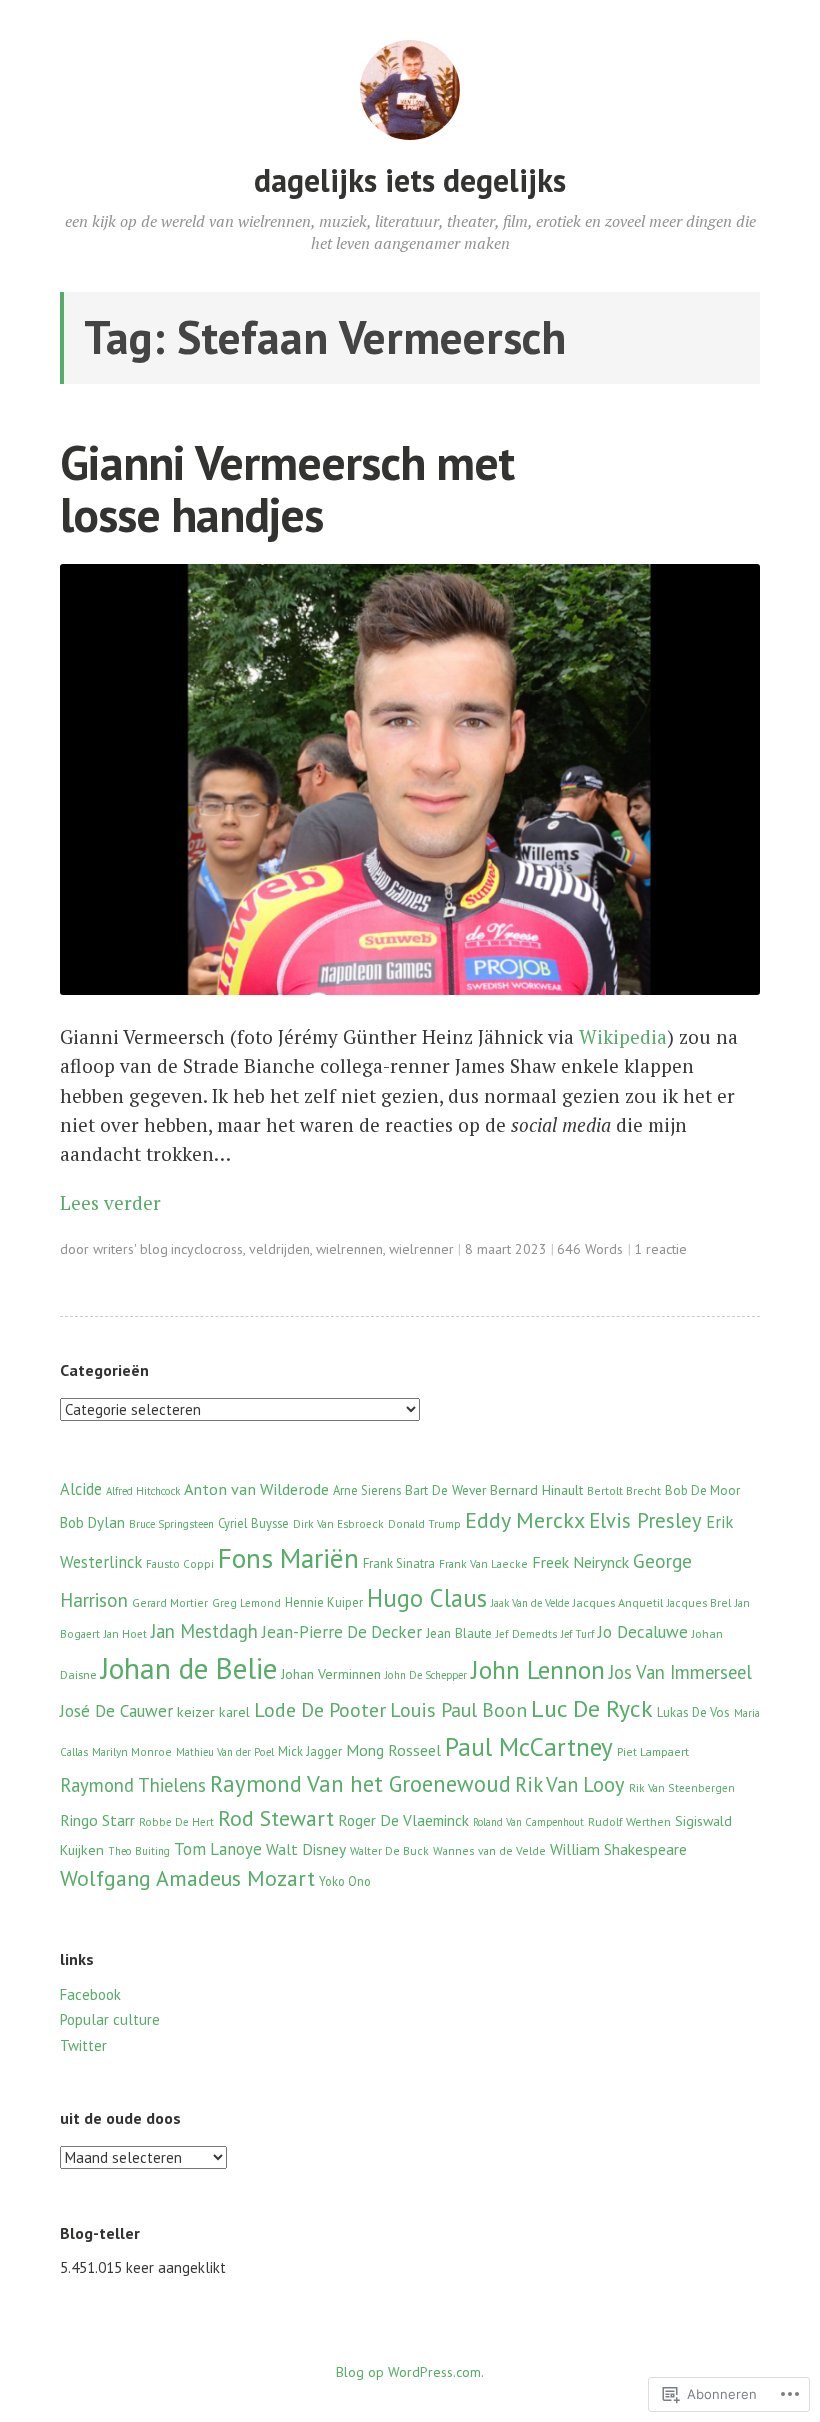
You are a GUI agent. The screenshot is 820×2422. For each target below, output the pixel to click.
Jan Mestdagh (204, 1631)
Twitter (83, 2045)
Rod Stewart (276, 1818)
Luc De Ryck (592, 1708)
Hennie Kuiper (324, 1602)
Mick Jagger (310, 1751)
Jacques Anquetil (618, 1602)
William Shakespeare (618, 1849)
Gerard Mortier (170, 1602)
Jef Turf (577, 1634)
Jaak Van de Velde (530, 1603)
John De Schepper (426, 1675)
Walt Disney (306, 1849)
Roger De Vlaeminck (403, 1820)
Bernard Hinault (536, 1490)
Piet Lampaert (653, 1751)
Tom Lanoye (218, 1849)
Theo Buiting (139, 1851)
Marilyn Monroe (132, 1751)
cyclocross (212, 1249)
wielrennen (349, 1249)
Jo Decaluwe (643, 1631)
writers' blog (130, 1249)
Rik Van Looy (570, 1784)
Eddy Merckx (525, 1520)
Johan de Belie (189, 1668)
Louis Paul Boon (458, 1709)
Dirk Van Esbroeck (338, 1524)
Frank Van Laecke (483, 1563)
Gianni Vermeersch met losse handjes (287, 488)
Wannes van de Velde (489, 1850)
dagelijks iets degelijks (410, 180)
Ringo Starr (97, 1820)
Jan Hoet (125, 1634)
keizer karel (213, 1712)
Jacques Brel (699, 1602)
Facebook (90, 1994)
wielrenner (421, 1249)
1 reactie (660, 1249)
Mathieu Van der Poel (225, 1752)
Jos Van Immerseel (680, 1672)
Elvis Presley (645, 1520)
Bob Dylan (92, 1522)
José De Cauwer (116, 1710)
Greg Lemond (246, 1603)
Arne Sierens (367, 1490)
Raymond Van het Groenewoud (360, 1783)
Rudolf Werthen (629, 1821)
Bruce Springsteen (171, 1524)
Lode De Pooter (320, 1710)
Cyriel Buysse (253, 1523)
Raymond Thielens (133, 1785)
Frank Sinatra (399, 1563)
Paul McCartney (529, 1746)
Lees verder (110, 1202)
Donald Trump (424, 1524)
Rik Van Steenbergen (682, 1788)
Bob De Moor (702, 1490)
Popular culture (110, 2019)
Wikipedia (623, 1036)
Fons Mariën (288, 1558)
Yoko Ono (345, 1881)
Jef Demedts (526, 1634)
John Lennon (538, 1669)
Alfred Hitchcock (143, 1491)
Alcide (81, 1489)
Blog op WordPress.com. (410, 2372)
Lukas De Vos (693, 1712)
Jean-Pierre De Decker (342, 1632)
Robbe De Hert (176, 1822)
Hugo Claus (427, 1598)
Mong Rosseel (393, 1750)
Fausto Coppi (180, 1564)
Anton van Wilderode (256, 1488)
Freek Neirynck (580, 1562)
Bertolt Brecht (624, 1490)
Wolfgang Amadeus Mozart (187, 1878)
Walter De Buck (389, 1850)
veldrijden (279, 1249)
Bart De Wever (445, 1490)
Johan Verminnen (331, 1674)
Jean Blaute (459, 1633)
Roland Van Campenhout (528, 1822)
